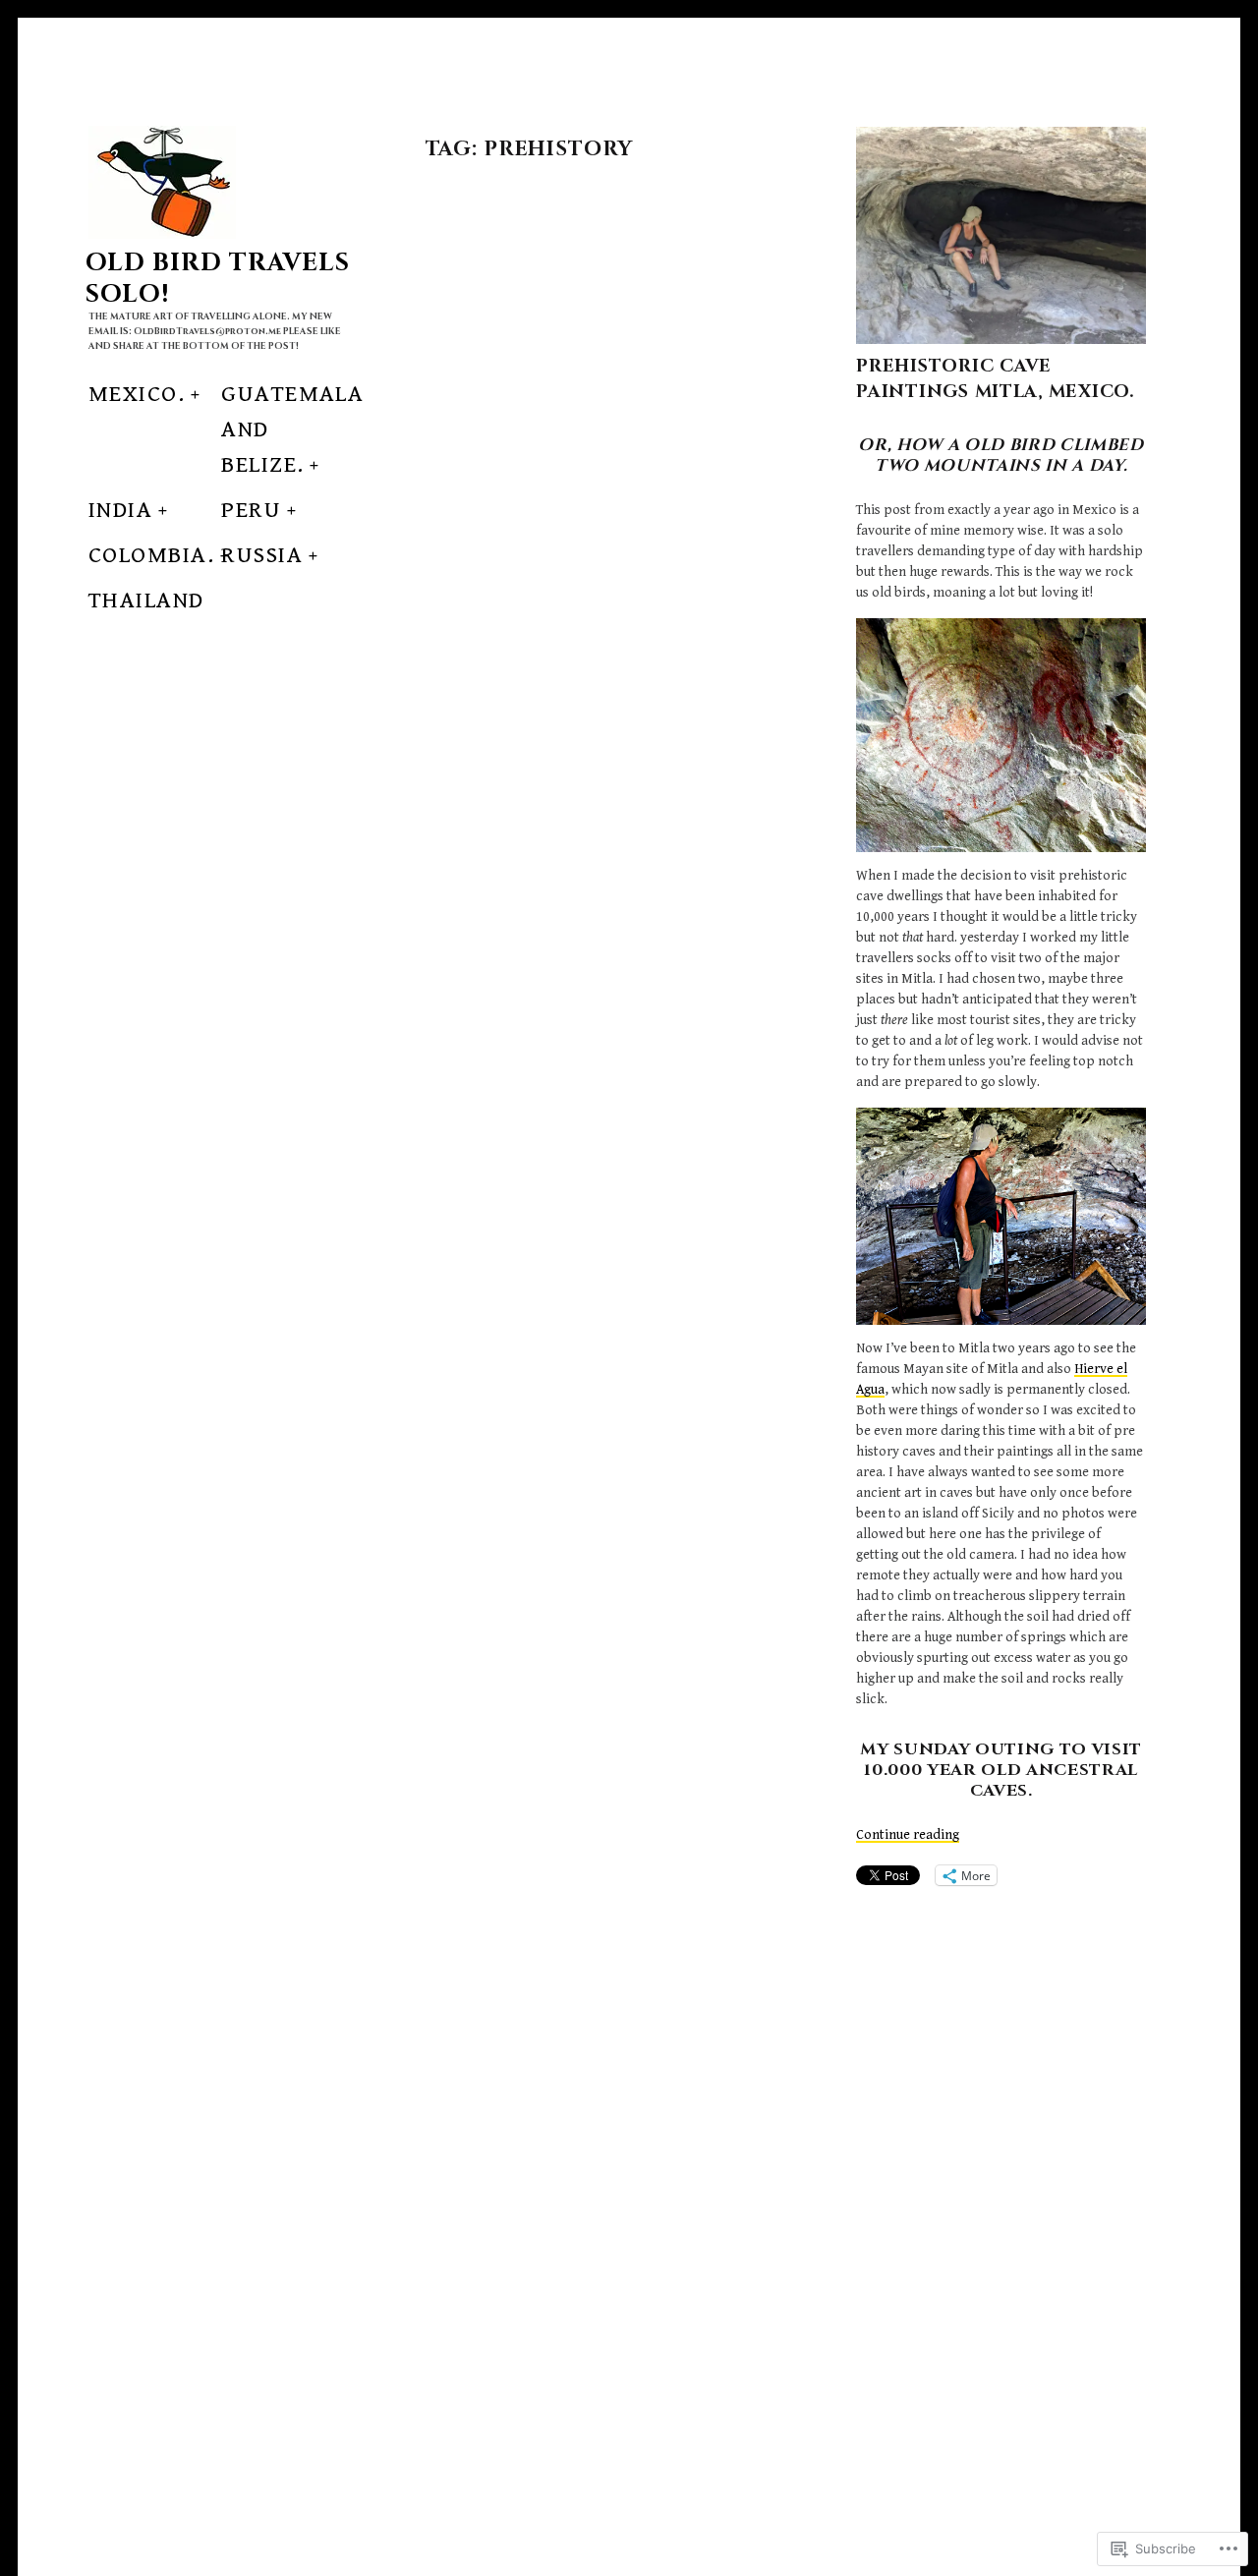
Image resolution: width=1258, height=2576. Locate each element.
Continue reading (908, 1835)
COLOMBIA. (151, 555)
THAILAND (146, 601)
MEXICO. (137, 394)
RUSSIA (262, 555)
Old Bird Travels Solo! (218, 278)
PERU (251, 510)
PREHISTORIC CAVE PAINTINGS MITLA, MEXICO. (995, 379)
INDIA (120, 510)
